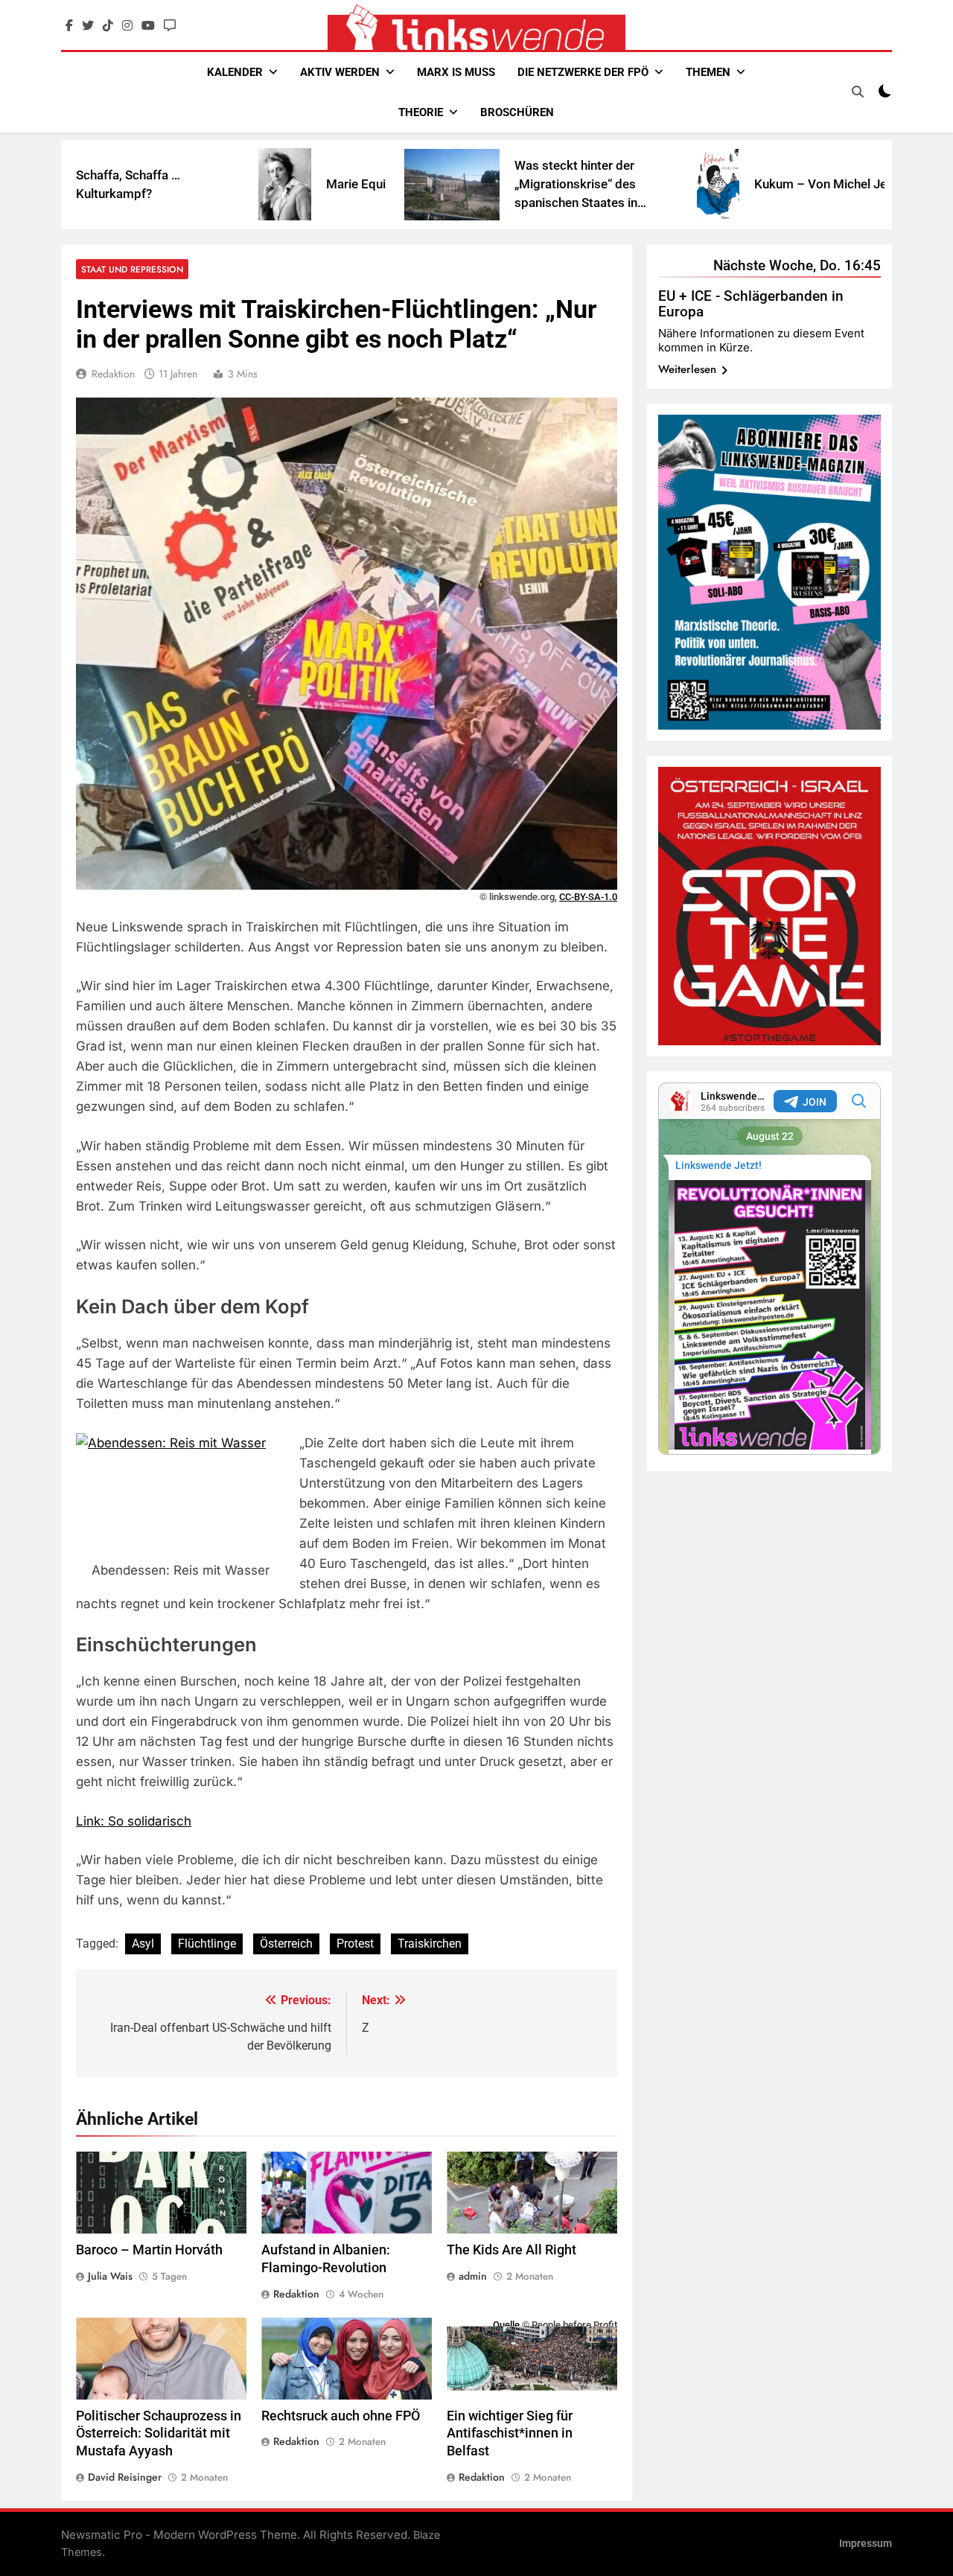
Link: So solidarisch (134, 1821)
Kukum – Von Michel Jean (727, 184)
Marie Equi (255, 184)
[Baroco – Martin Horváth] (840, 184)
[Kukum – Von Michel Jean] (618, 185)
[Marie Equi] (184, 184)
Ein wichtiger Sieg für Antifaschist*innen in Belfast (510, 2434)
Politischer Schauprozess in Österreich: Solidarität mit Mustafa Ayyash (159, 2434)
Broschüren (517, 112)
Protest (355, 1944)
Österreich (286, 1944)
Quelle (506, 2325)
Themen (708, 72)
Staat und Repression (132, 269)
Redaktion (113, 374)
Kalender (235, 72)
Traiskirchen (430, 1944)
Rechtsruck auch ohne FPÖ (341, 2416)
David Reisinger (125, 2477)
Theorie (421, 112)
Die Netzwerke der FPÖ (583, 72)
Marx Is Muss (456, 72)
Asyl (143, 1944)
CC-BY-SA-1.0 (588, 897)
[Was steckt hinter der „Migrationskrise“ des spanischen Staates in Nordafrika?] (351, 185)
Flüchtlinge (207, 1944)
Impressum (866, 2544)
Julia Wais (110, 2276)
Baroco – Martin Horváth (149, 2250)
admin (473, 2276)
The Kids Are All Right (511, 2250)
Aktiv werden (340, 72)
